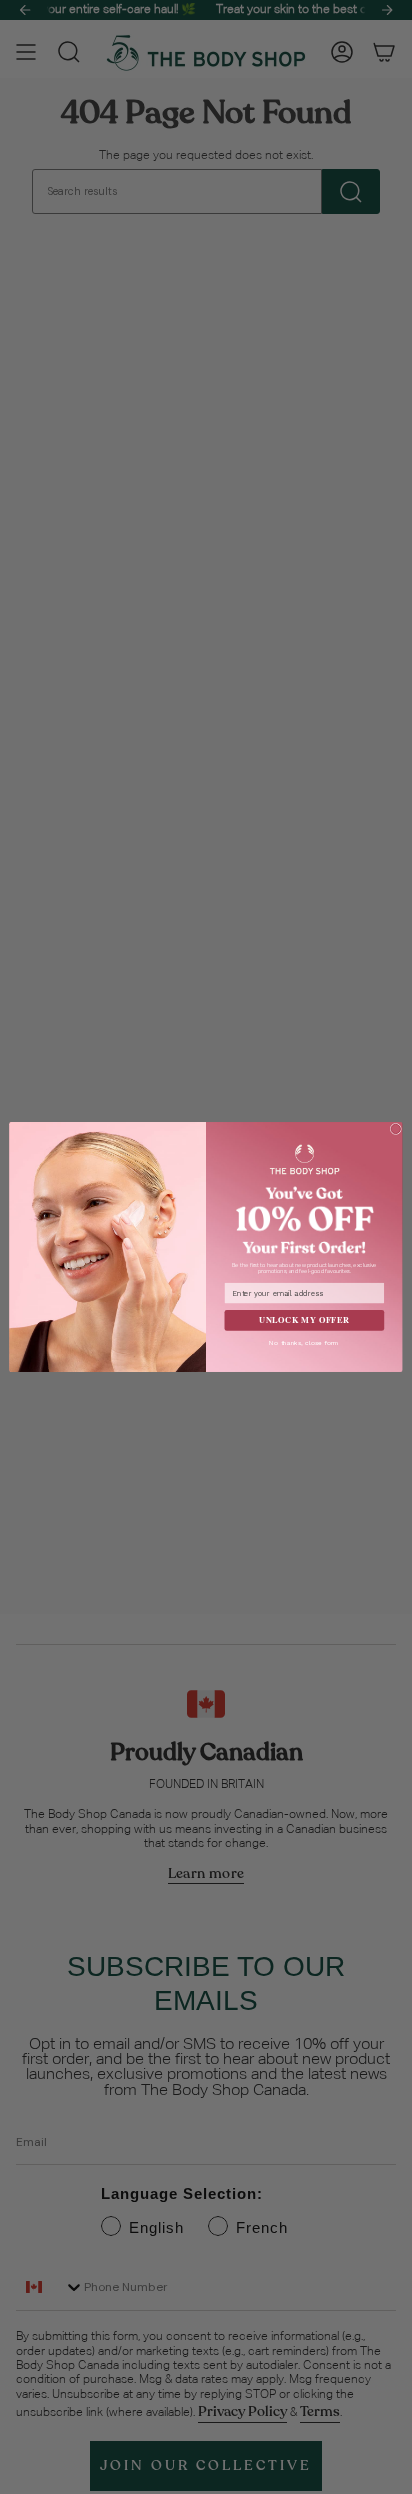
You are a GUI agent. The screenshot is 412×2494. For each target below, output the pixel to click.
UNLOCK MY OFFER (304, 1320)
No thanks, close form (304, 1342)
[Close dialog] (395, 1128)
